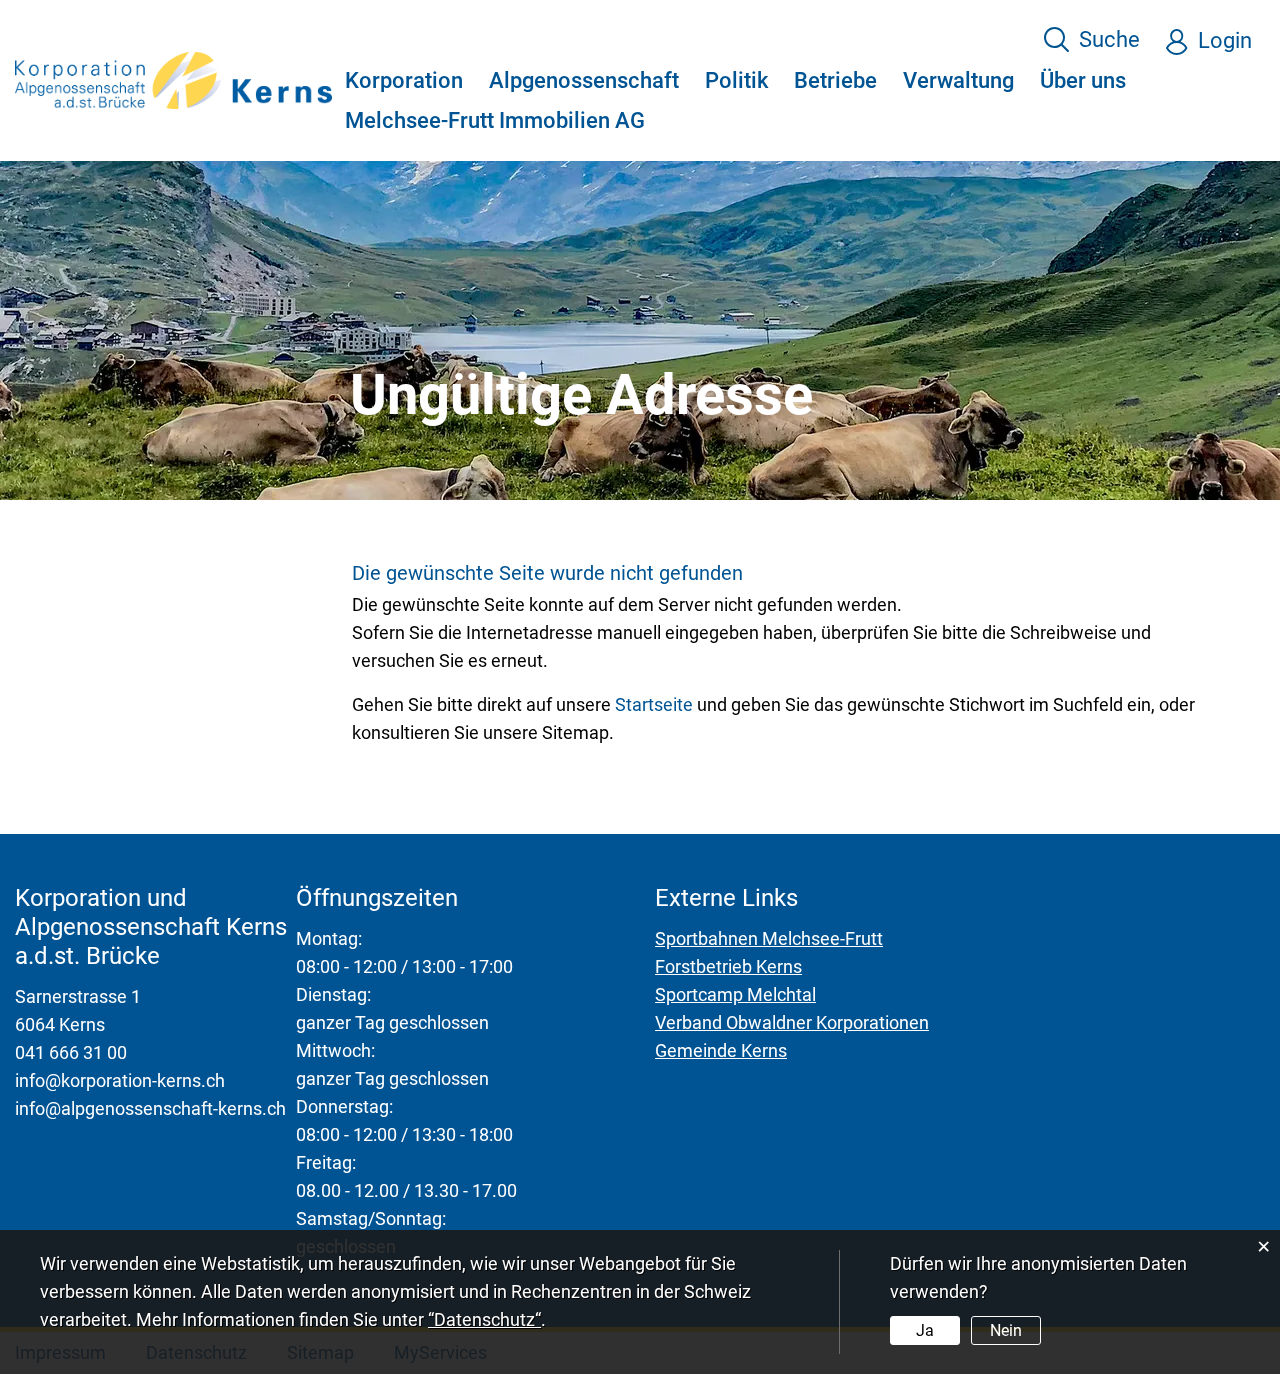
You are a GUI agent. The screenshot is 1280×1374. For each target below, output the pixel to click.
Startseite (654, 704)
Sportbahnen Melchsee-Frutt (769, 938)
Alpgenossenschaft (584, 80)
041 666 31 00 (71, 1052)
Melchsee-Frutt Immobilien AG (495, 120)
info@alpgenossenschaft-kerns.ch (150, 1108)
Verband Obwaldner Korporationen (792, 1022)
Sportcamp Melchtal (735, 994)
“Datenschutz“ (484, 1319)
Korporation (404, 80)
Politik (736, 80)
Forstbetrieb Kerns (728, 966)
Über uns (1083, 80)
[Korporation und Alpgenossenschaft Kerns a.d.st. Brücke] (173, 78)
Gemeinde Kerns (721, 1050)
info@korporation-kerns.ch (120, 1080)
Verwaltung (958, 80)
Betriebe (835, 80)
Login (1225, 40)
